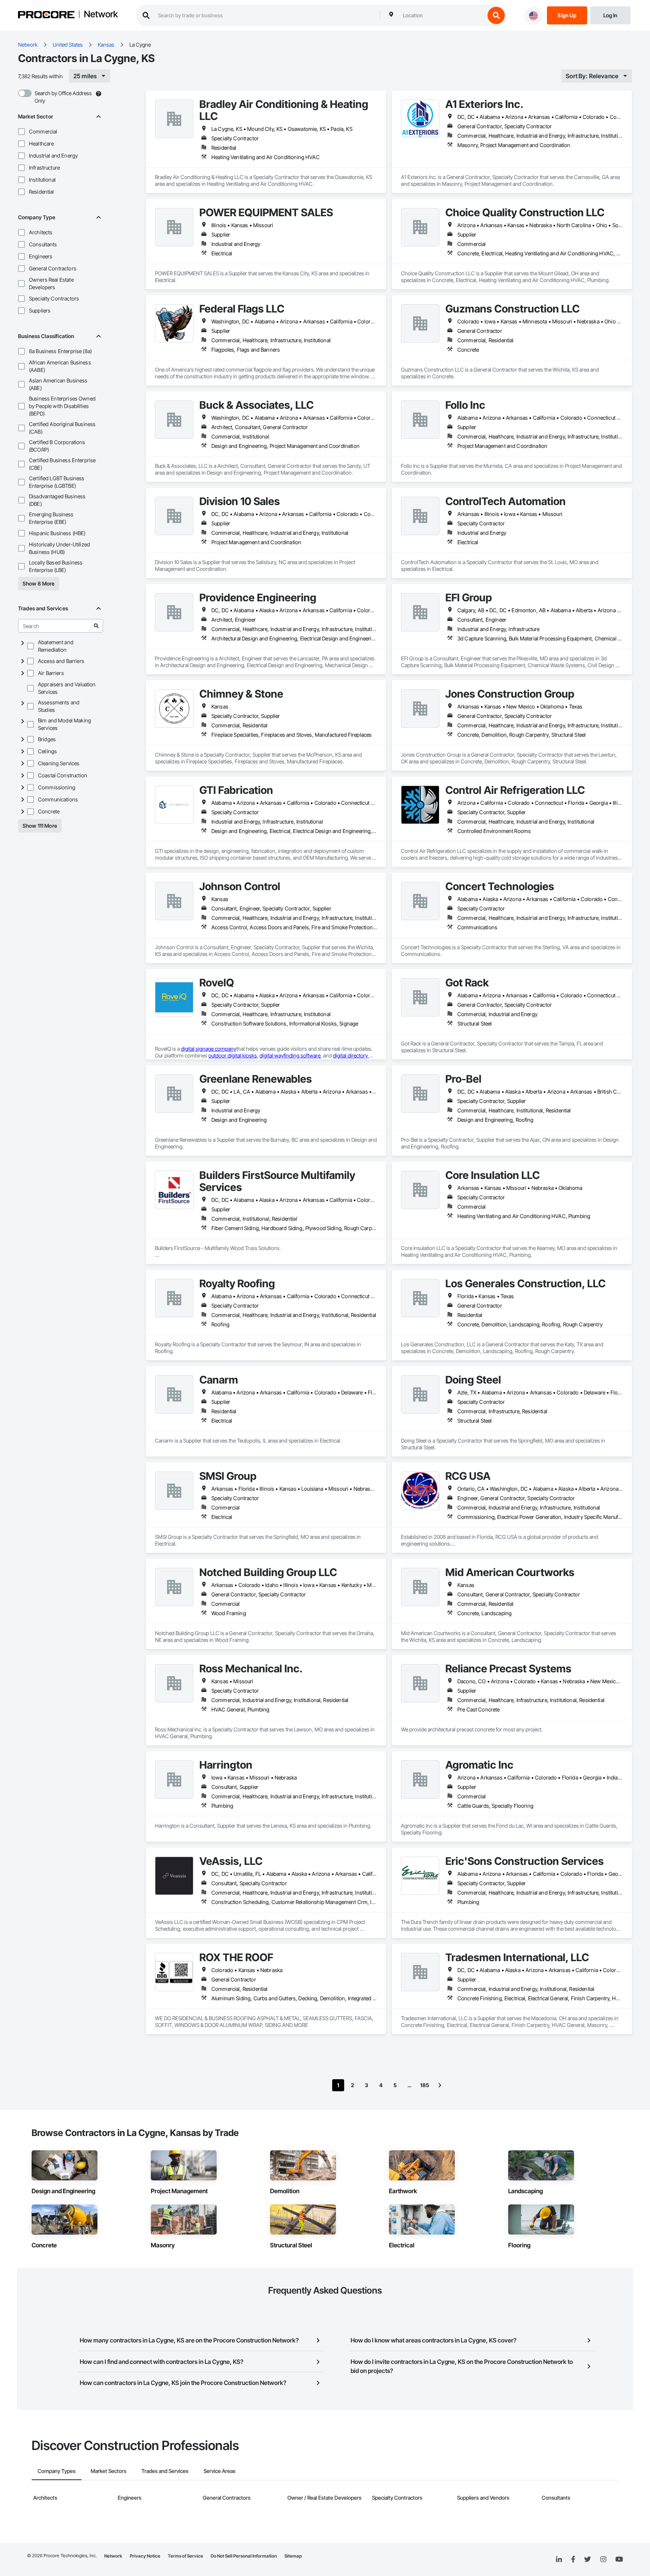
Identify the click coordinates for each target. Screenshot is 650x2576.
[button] (21, 132)
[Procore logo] (46, 16)
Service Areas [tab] (219, 2471)
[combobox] (442, 15)
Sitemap (293, 2556)
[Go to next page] (440, 2085)
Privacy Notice (145, 2556)
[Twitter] (588, 2559)
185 (425, 2085)
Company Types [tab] (57, 2471)
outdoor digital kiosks (233, 1055)
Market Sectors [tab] (109, 2471)
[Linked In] (559, 2559)
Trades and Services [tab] (165, 2471)
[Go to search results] (96, 626)
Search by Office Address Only (63, 97)
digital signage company (209, 1049)
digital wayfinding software (290, 1055)
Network (101, 15)
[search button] (496, 15)
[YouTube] (619, 2559)
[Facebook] (573, 2560)
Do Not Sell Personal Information (244, 2556)
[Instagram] (603, 2560)
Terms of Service (185, 2556)
